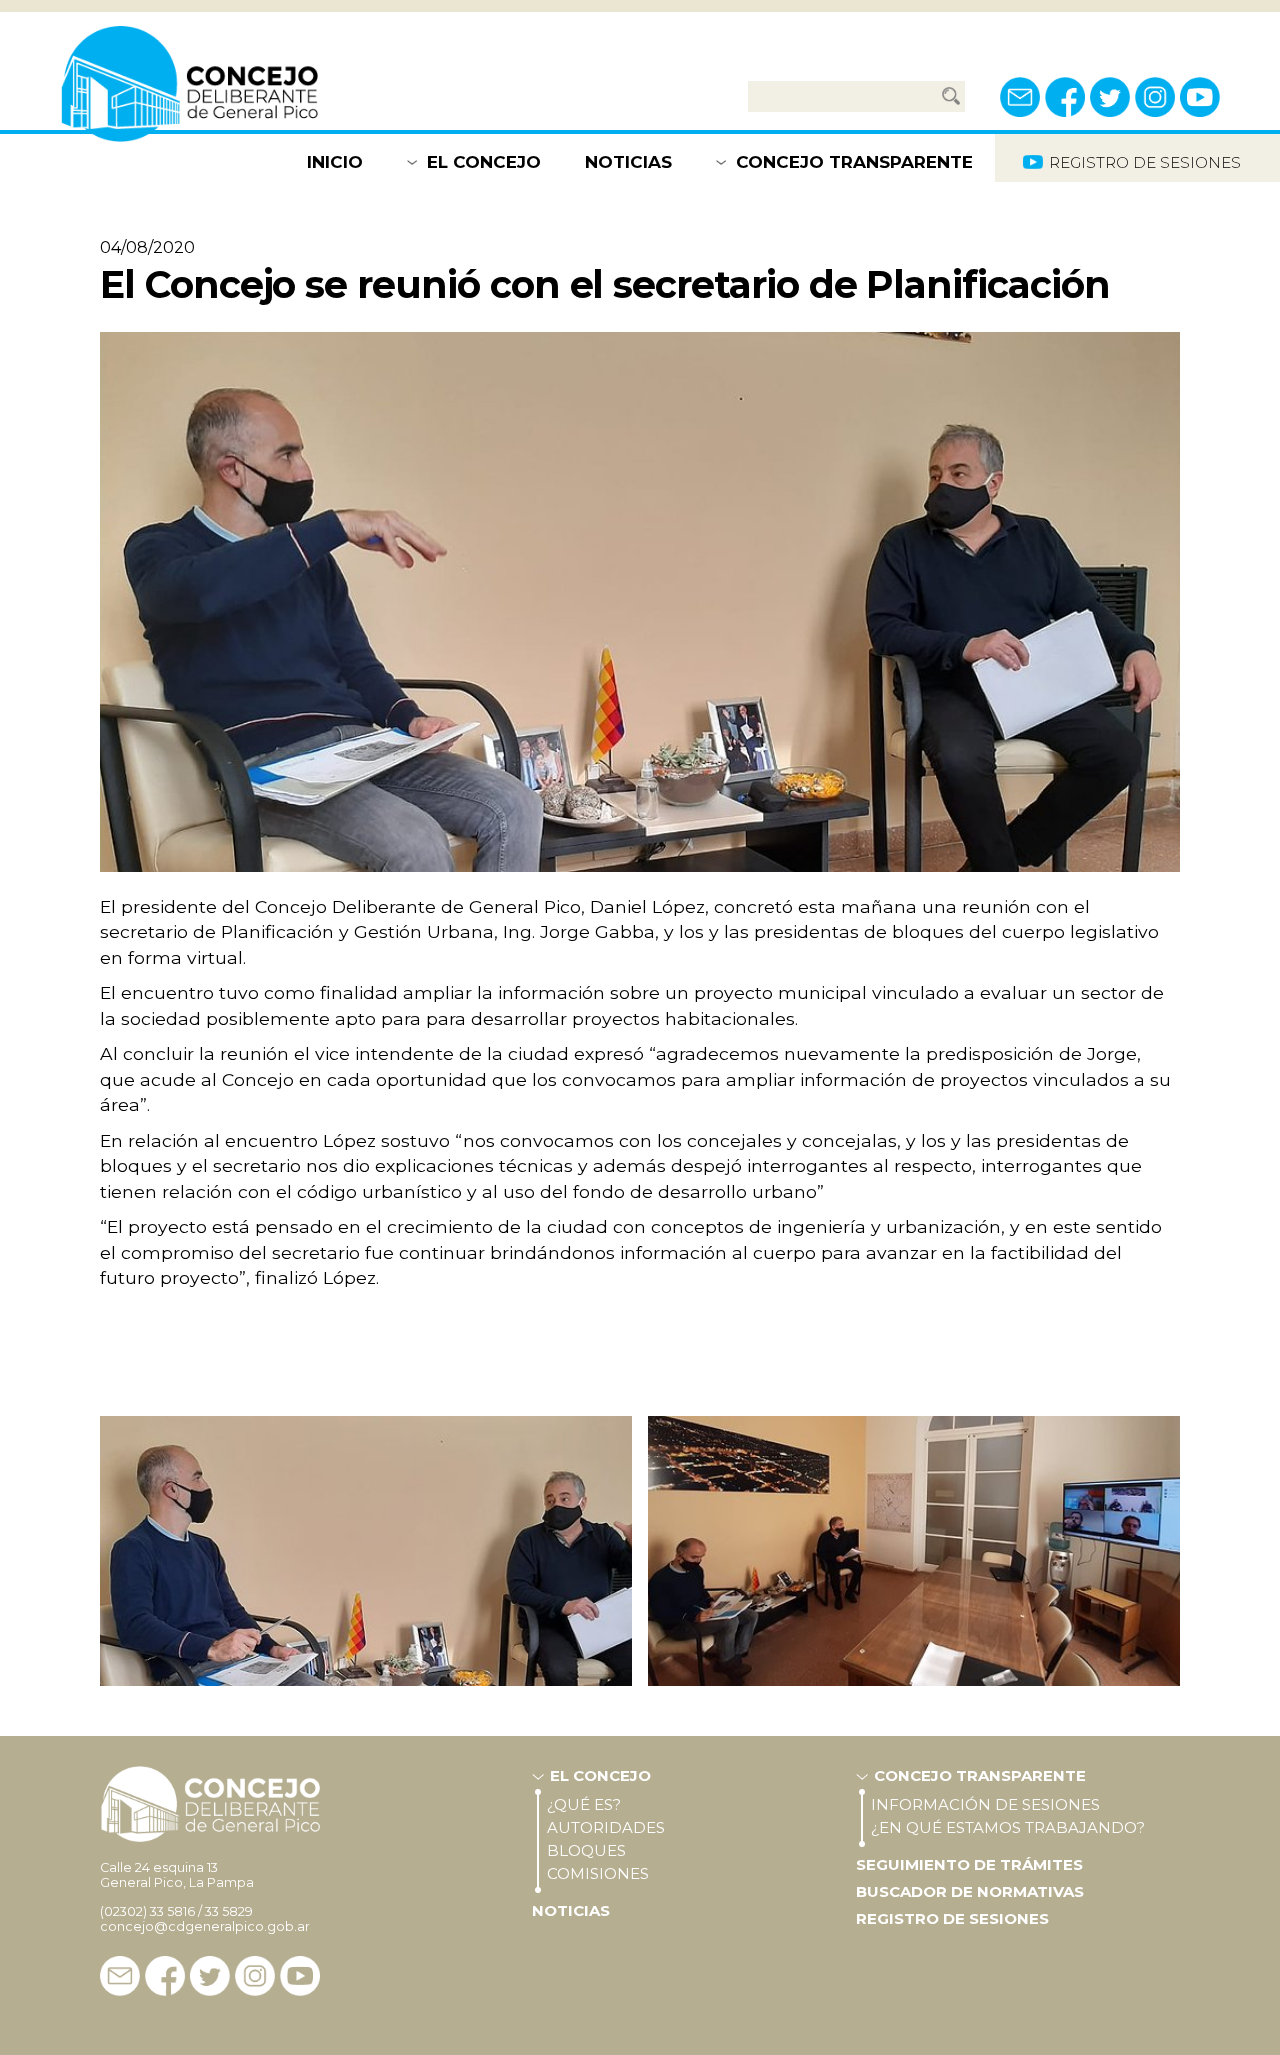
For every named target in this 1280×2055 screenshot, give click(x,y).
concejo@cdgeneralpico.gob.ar (205, 1926)
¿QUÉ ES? (584, 1804)
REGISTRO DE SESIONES (952, 1918)
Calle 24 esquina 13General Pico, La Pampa (177, 1875)
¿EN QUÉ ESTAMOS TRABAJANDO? (1008, 1827)
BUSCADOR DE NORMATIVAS (970, 1891)
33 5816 (172, 1911)
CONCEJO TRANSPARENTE (854, 162)
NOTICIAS (628, 162)
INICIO (335, 162)
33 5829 (229, 1911)
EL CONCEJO (484, 162)
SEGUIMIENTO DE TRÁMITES (969, 1864)
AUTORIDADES (606, 1827)
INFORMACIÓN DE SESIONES (985, 1804)
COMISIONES (598, 1873)
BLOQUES (586, 1850)
